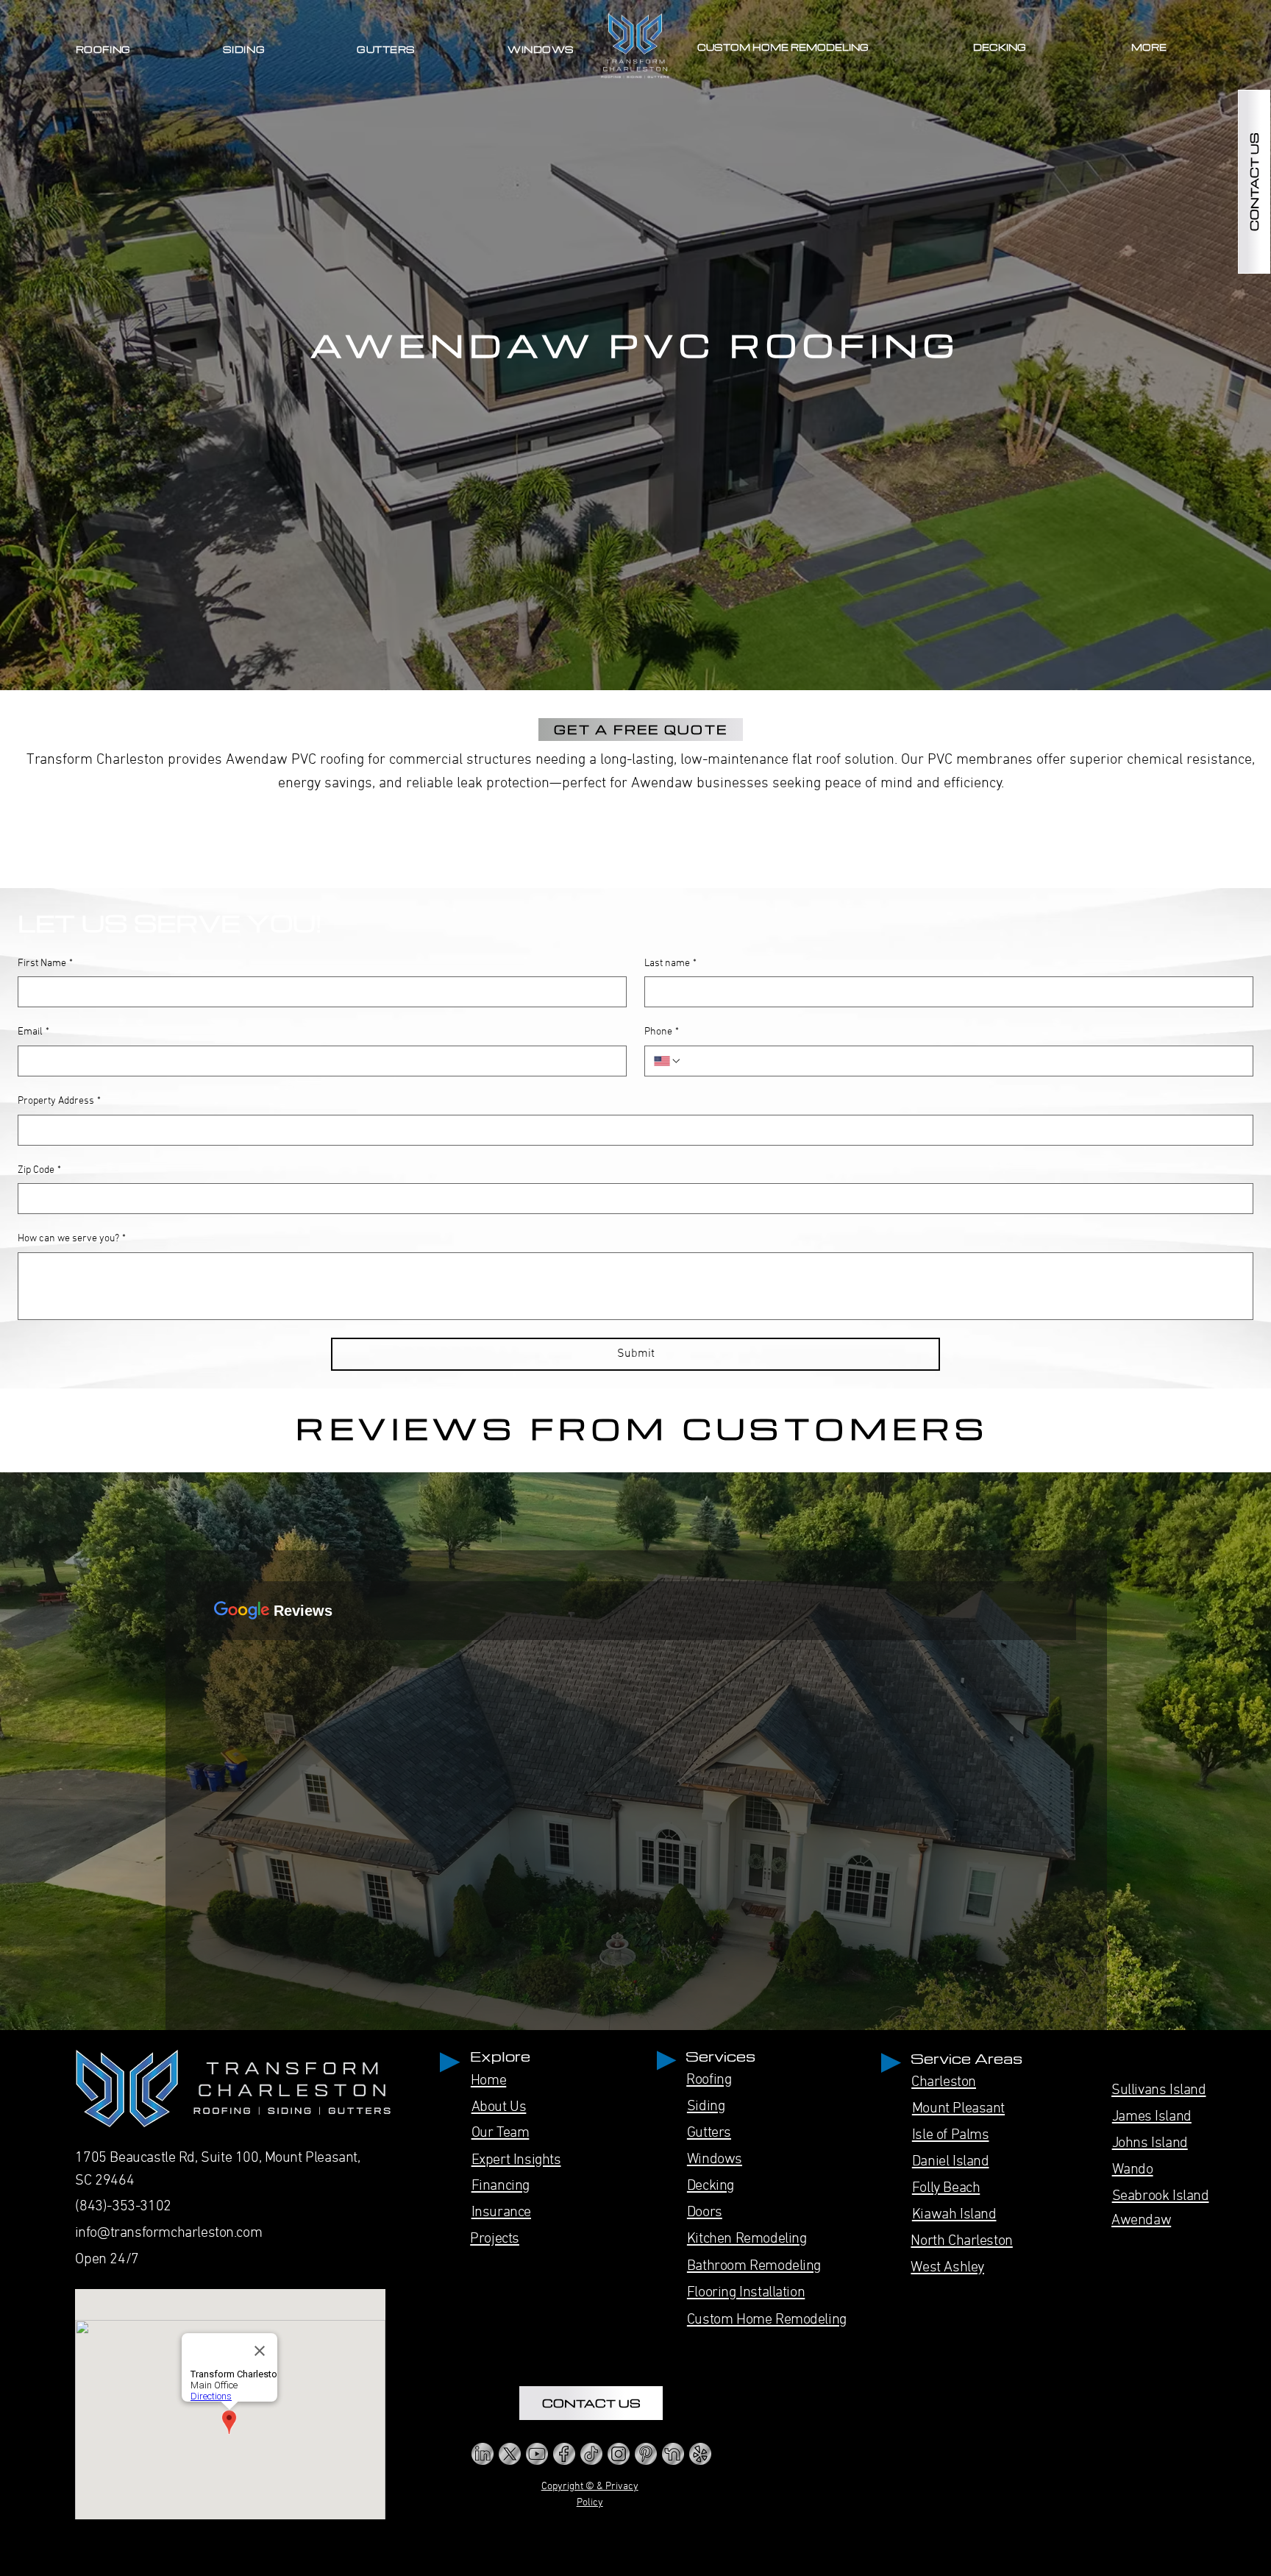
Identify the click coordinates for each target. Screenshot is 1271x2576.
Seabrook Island (1161, 2196)
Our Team (501, 2133)
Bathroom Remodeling (754, 2266)
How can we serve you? (72, 1239)
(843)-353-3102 (123, 2207)
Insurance (501, 2213)
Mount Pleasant (958, 2109)
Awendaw (1141, 2221)
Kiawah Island (954, 2215)
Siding (706, 2107)
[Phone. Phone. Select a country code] (668, 1061)
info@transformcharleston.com (169, 2233)
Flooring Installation (746, 2293)
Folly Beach (946, 2188)
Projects (495, 2239)
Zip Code (39, 1170)
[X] (510, 2454)
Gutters (709, 2133)
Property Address (59, 1101)
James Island (1152, 2117)
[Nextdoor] (673, 2454)
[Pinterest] (646, 2454)
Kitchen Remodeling (747, 2239)
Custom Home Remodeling (767, 2320)
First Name (45, 964)
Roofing (709, 2080)
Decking (711, 2186)
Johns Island (1150, 2143)
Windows (715, 2160)
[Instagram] (619, 2454)
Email (33, 1032)
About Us (499, 2107)
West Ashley (947, 2268)
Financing (501, 2186)
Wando (1133, 2170)
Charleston (944, 2082)
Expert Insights (516, 2160)
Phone (662, 1032)
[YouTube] (537, 2454)
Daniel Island (951, 2162)
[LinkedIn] (483, 2454)
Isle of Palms (951, 2135)
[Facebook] (564, 2454)
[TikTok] (591, 2454)
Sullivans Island (1158, 2090)
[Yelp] (700, 2454)
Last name (670, 964)
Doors (705, 2213)
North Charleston (961, 2241)
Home (488, 2081)
